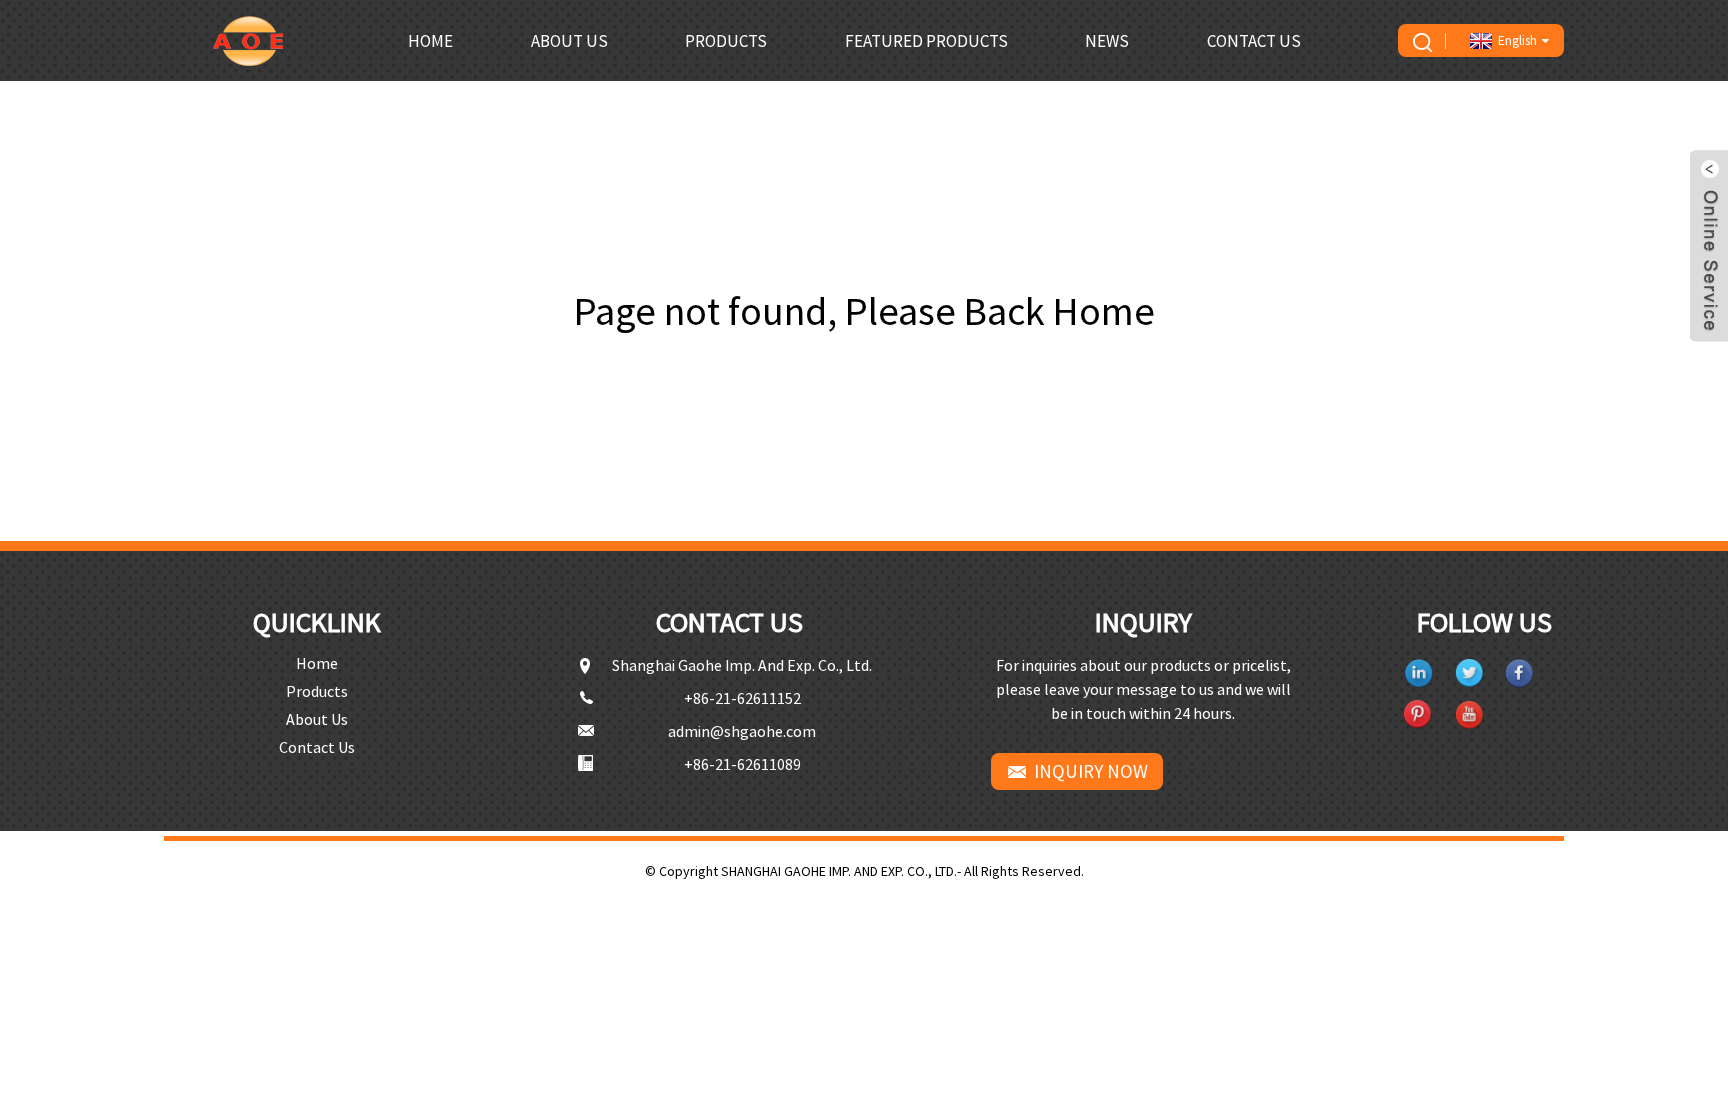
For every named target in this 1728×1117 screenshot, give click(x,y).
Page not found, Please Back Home (864, 311)
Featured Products (926, 41)
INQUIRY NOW (1091, 771)
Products (726, 41)
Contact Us (1254, 41)
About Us (569, 41)
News (1107, 41)
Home (430, 41)
